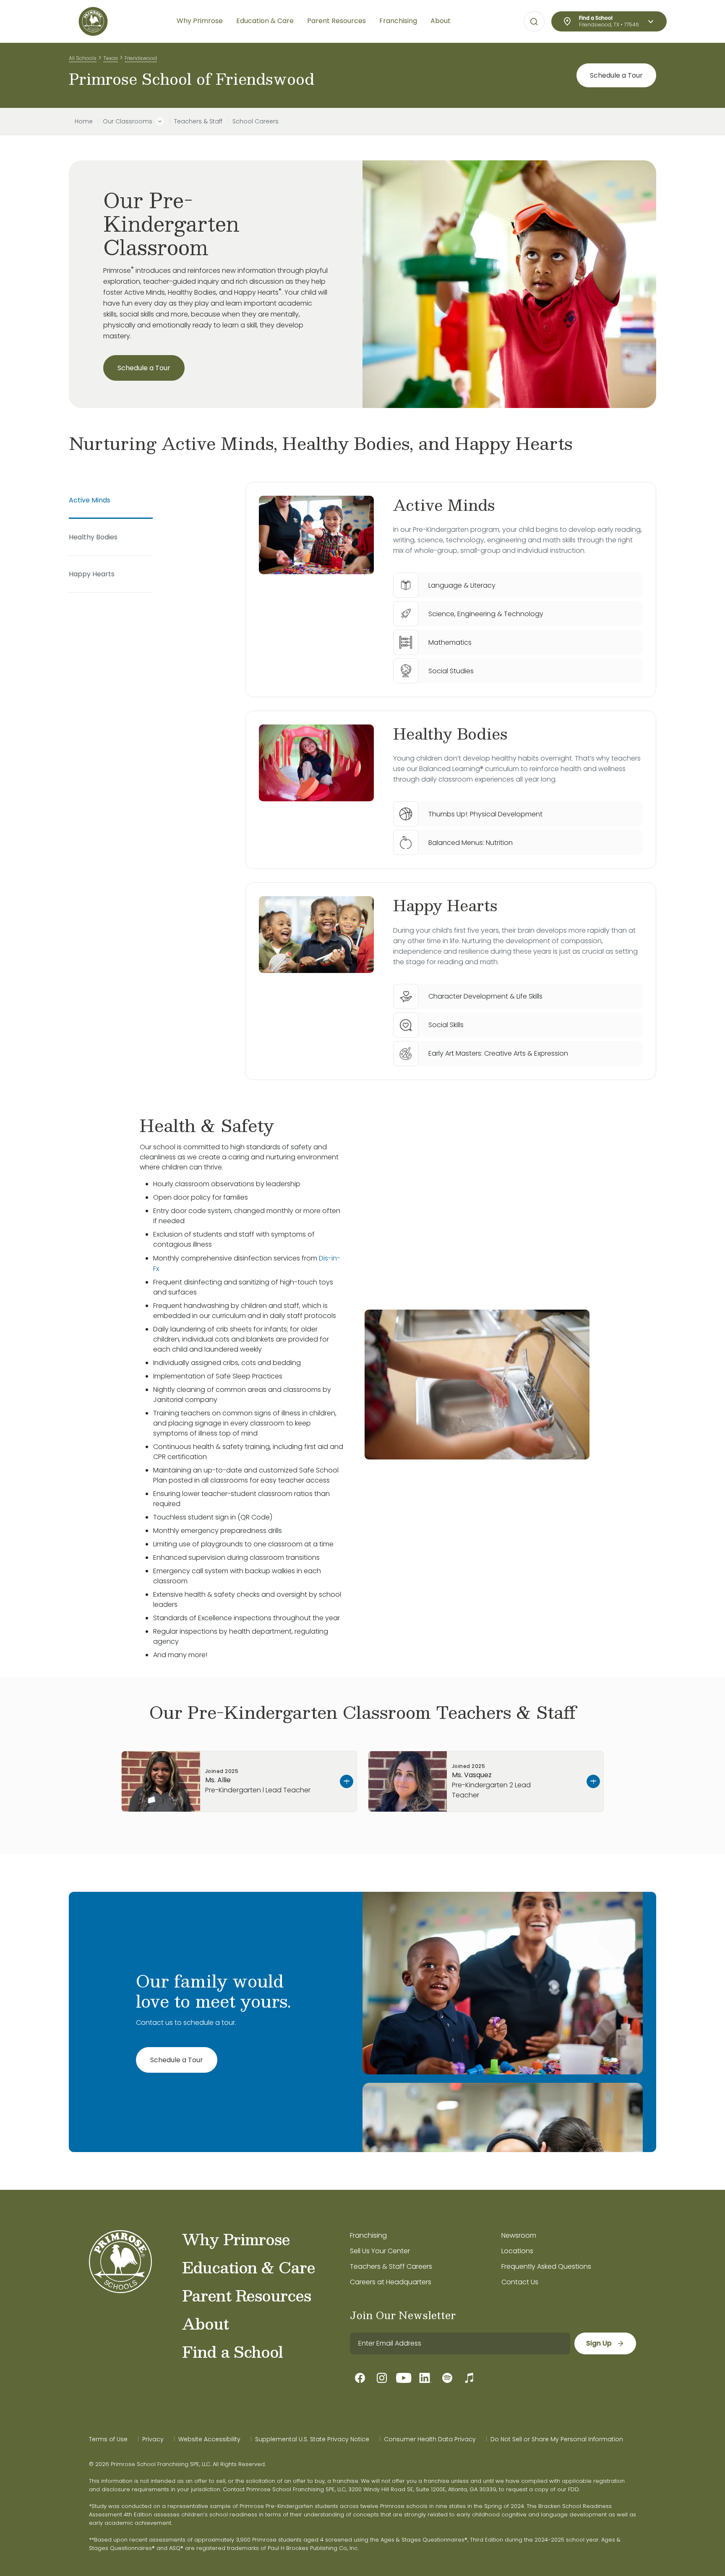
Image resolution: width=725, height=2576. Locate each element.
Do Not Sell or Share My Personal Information (557, 2439)
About (205, 2323)
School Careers (256, 121)
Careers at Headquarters (391, 2282)
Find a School (232, 2351)
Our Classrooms (128, 121)
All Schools (83, 58)
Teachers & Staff (198, 121)
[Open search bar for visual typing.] (534, 22)
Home (84, 121)
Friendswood (141, 58)
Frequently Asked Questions (546, 2266)
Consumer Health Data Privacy (430, 2439)
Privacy (153, 2439)
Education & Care (249, 2267)
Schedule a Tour (616, 75)
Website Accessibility (209, 2439)
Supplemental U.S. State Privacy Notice (312, 2439)
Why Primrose (236, 2239)
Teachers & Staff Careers (391, 2266)
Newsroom (519, 2235)
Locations (517, 2251)
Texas (111, 58)
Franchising (368, 2235)
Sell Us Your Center (380, 2251)
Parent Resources (246, 2295)
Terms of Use (108, 2439)
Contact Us (520, 2282)
